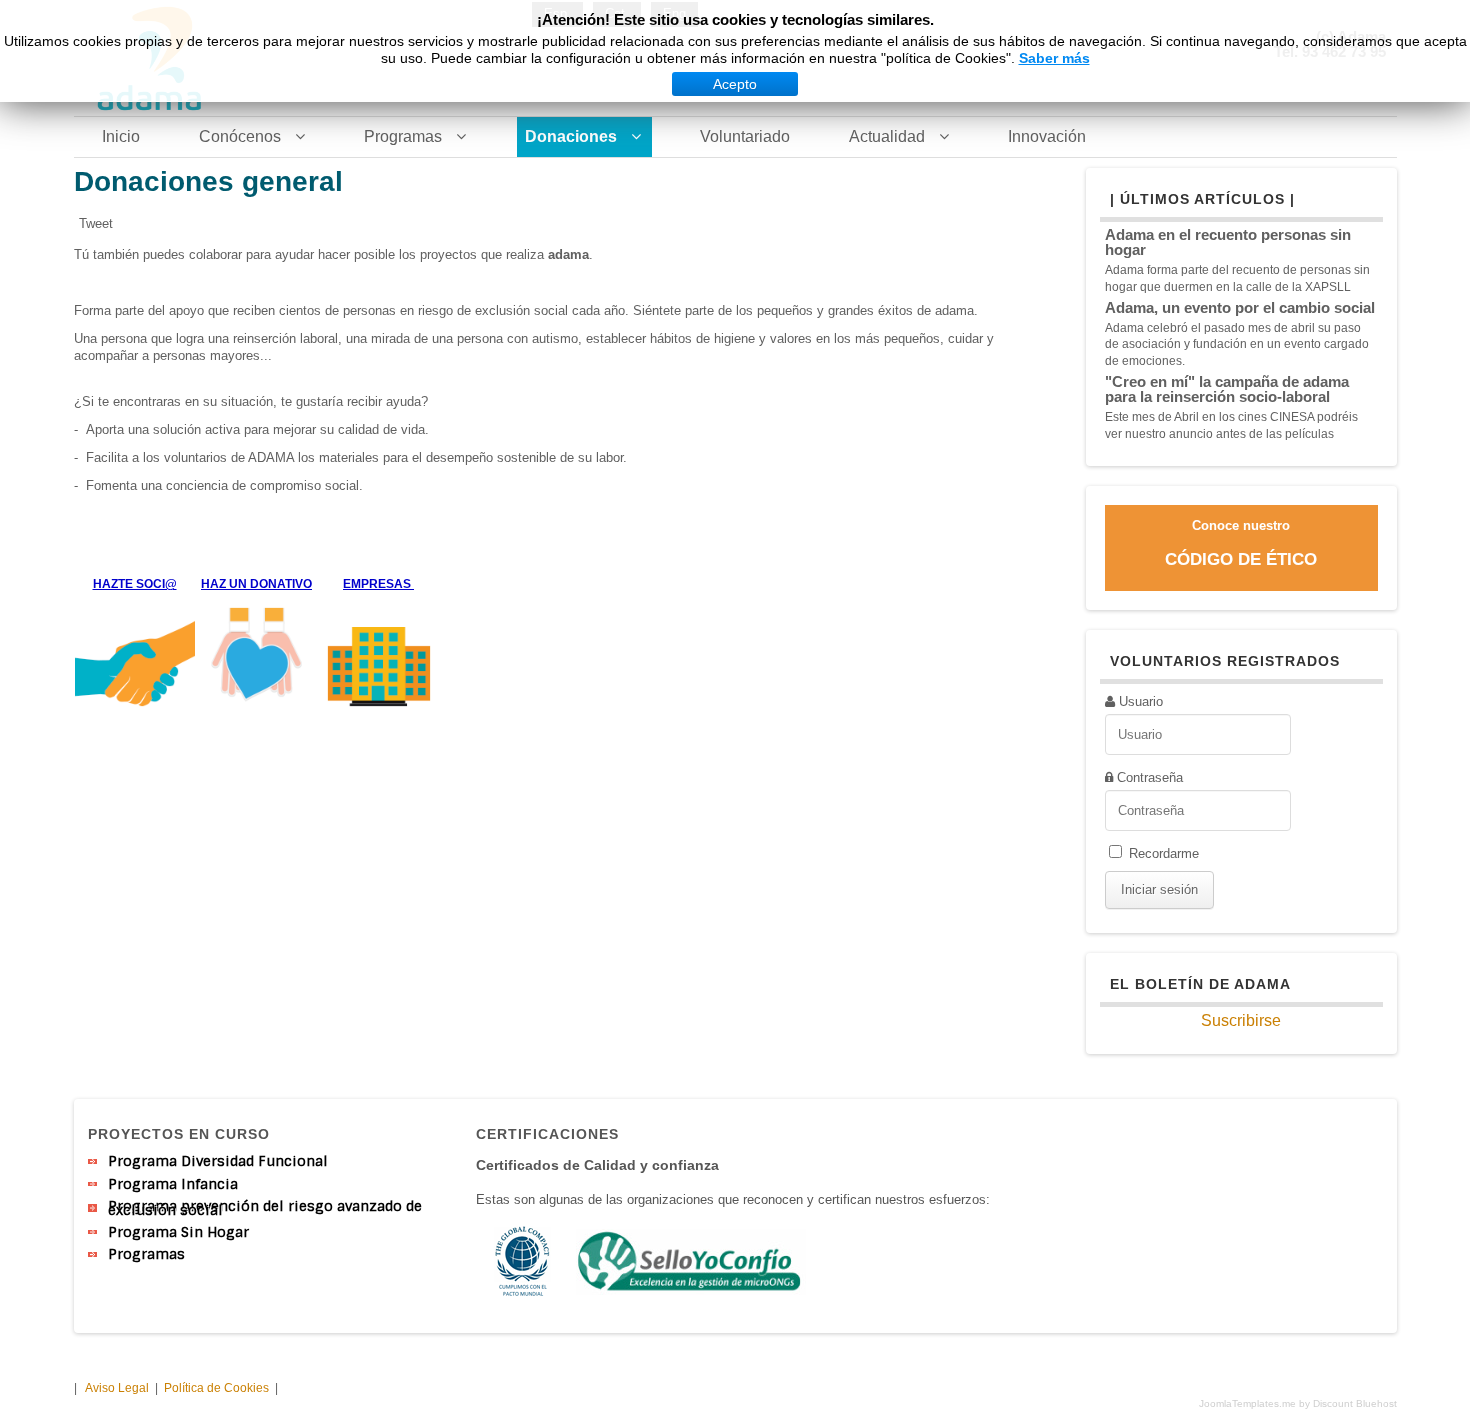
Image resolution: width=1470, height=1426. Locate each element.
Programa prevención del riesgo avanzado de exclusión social (265, 1208)
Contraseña (1150, 777)
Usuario (1141, 701)
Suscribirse (1241, 1020)
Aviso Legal (116, 1388)
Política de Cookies (218, 1388)
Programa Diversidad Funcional (218, 1161)
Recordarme (1164, 853)
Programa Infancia (173, 1184)
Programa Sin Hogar (178, 1232)
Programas (146, 1254)
